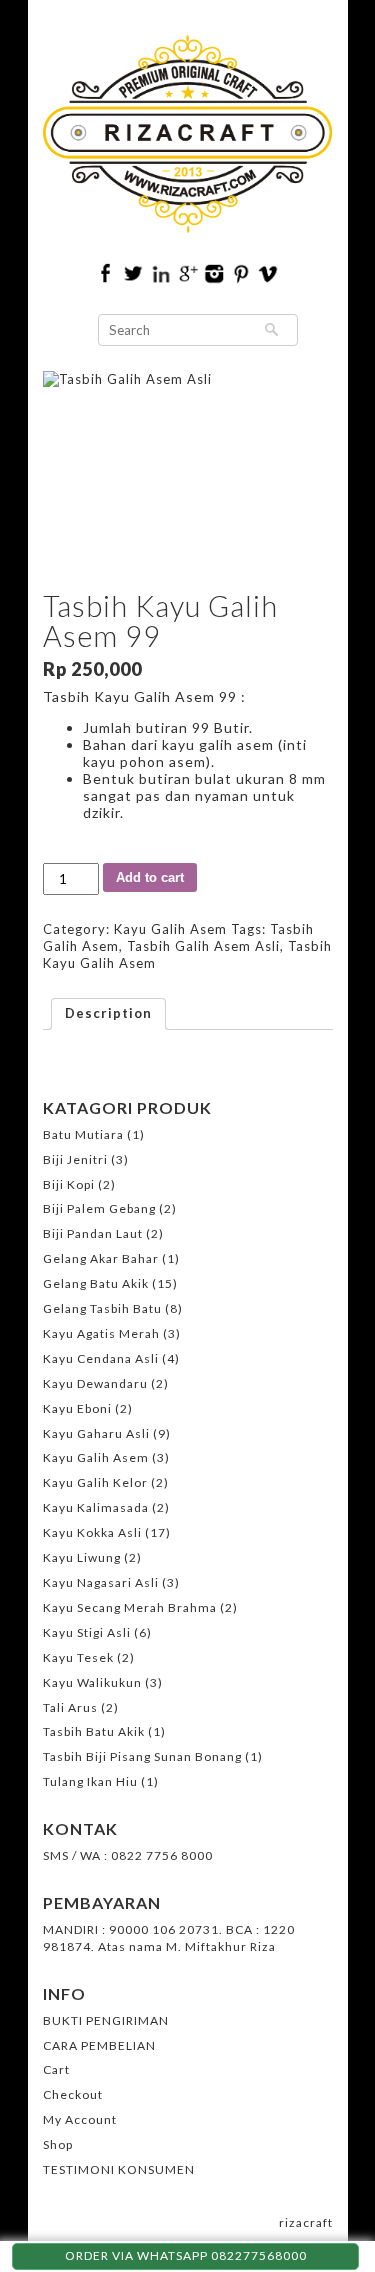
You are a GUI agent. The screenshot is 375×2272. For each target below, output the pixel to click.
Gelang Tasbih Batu (102, 1308)
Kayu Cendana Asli (101, 1358)
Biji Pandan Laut (93, 1233)
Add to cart (150, 877)
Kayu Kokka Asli (92, 1532)
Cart (56, 2069)
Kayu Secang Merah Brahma (130, 1607)
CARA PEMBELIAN (99, 2045)
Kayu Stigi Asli (87, 1632)
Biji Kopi (69, 1184)
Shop (58, 2144)
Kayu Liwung (82, 1557)
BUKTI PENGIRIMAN (106, 2020)
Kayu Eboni (77, 1408)
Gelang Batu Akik (96, 1283)
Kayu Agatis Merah (101, 1333)
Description (108, 1013)
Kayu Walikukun (92, 1682)
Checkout (73, 2094)
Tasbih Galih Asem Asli (203, 946)
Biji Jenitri (75, 1159)
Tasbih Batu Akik (94, 1731)
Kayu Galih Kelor (95, 1482)
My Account (80, 2119)
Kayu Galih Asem (170, 929)
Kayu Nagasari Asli (101, 1582)
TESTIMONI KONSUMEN (119, 2169)
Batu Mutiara (83, 1134)
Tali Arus (70, 1707)
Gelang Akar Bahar (101, 1258)
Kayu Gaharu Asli (96, 1433)
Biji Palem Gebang (99, 1208)
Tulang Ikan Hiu (90, 1781)
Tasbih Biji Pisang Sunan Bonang (142, 1756)
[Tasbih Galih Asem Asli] (188, 468)
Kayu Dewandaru (95, 1383)
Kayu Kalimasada (96, 1507)
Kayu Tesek (78, 1657)
